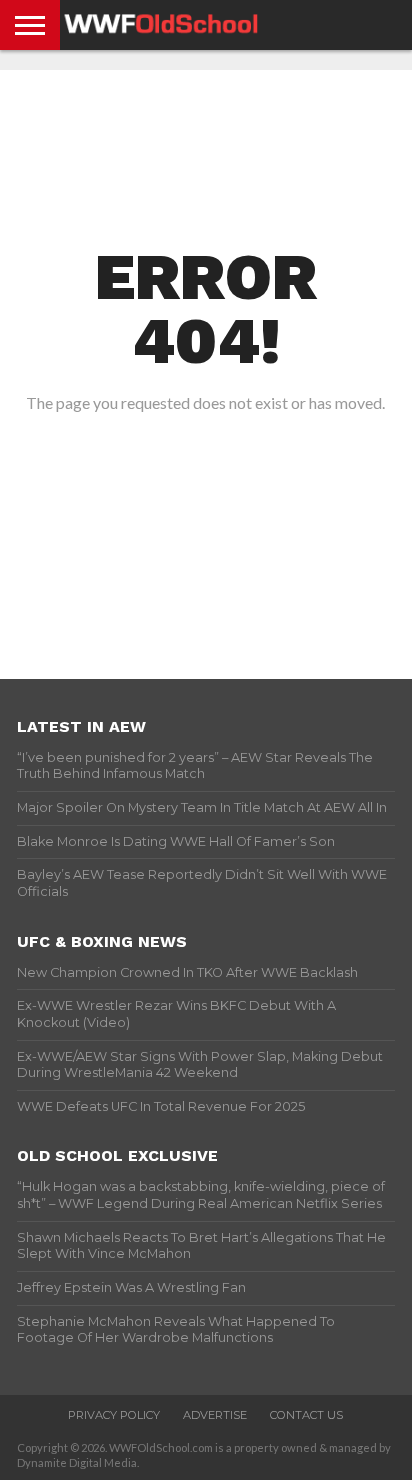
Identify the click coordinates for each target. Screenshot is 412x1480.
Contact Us (306, 1415)
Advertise (215, 1415)
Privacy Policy (114, 1415)
